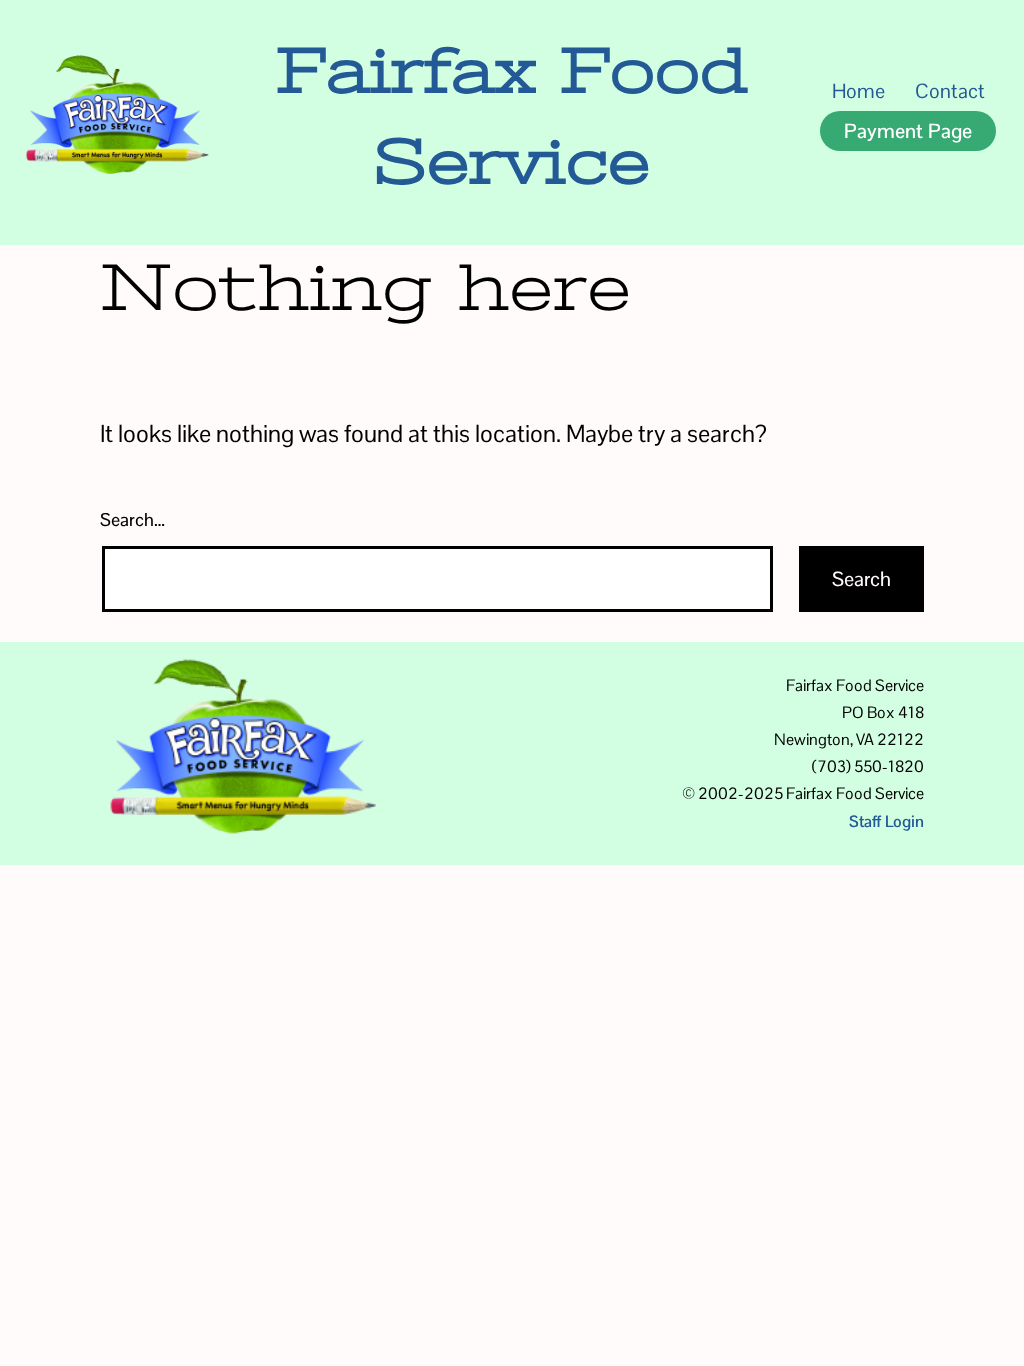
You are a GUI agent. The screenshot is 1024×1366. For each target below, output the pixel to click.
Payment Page (908, 131)
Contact (950, 91)
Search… (132, 519)
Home (858, 91)
